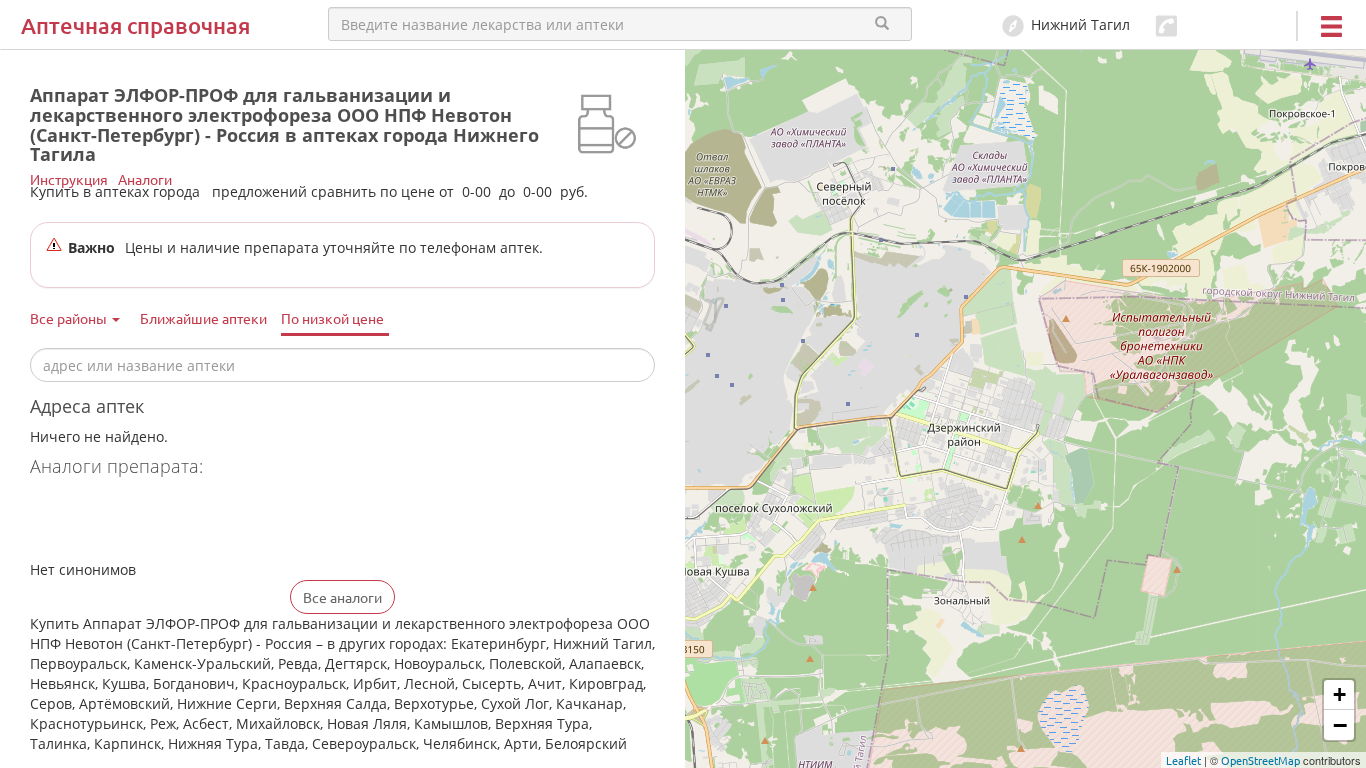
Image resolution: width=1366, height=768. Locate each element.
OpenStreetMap (1260, 760)
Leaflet (1183, 760)
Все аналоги (342, 597)
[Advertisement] (264, 521)
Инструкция (69, 179)
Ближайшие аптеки (203, 318)
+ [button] (1339, 694)
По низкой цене (332, 318)
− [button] (1340, 725)
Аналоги (145, 179)
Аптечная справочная (135, 25)
